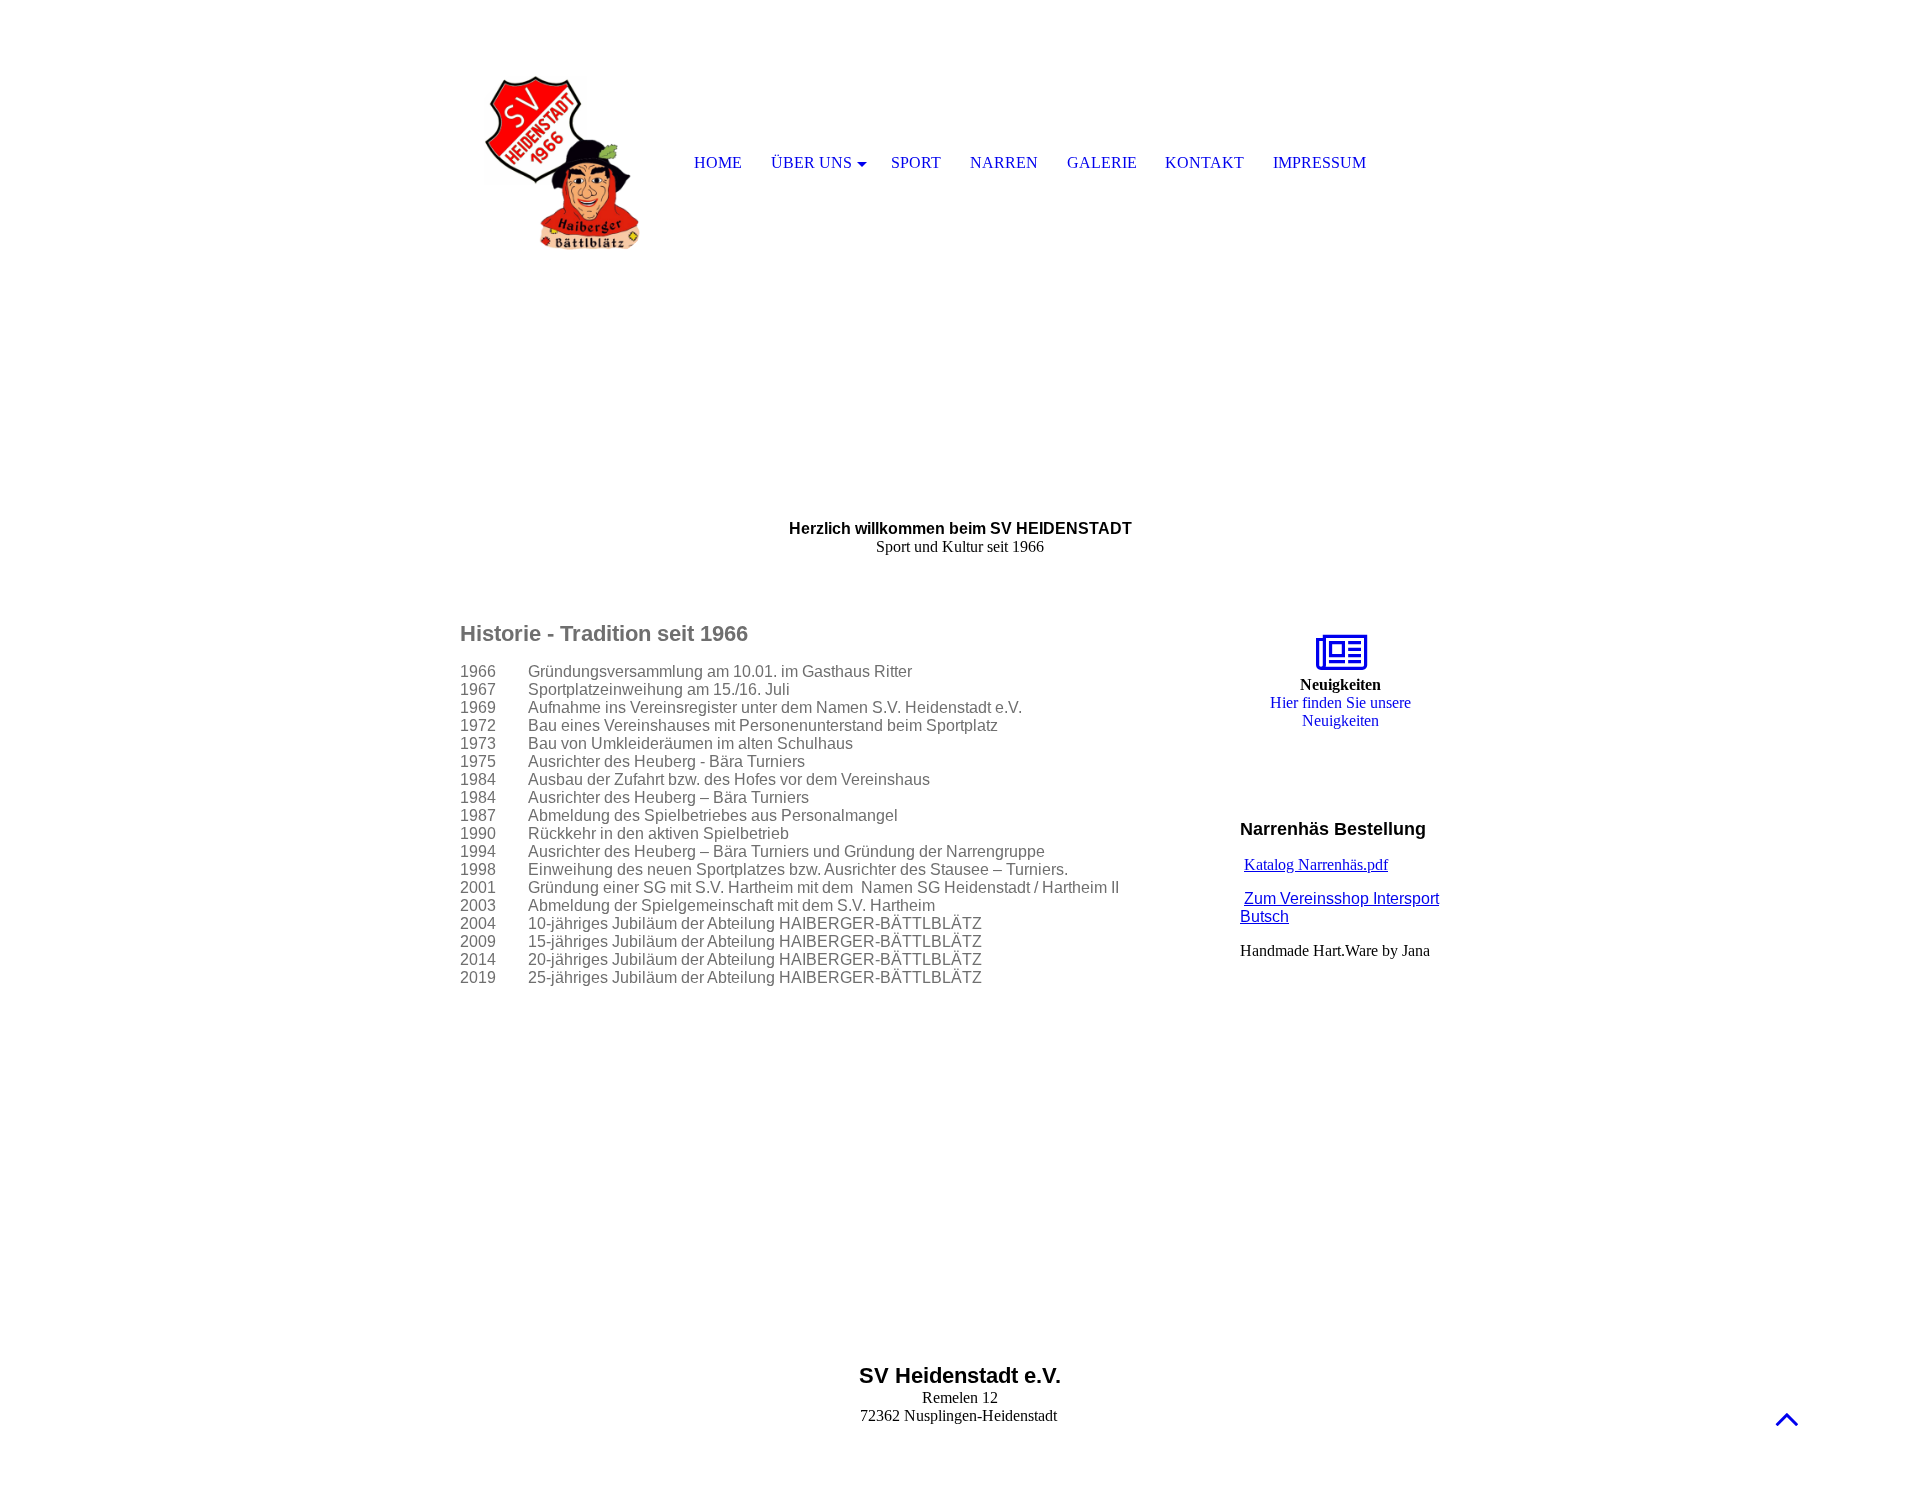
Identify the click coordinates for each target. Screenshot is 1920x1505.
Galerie (1102, 162)
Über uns (811, 162)
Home (718, 162)
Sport (916, 162)
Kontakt (1204, 162)
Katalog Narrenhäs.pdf (1316, 864)
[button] (1787, 1418)
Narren (1004, 162)
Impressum (1319, 162)
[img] (960, 250)
